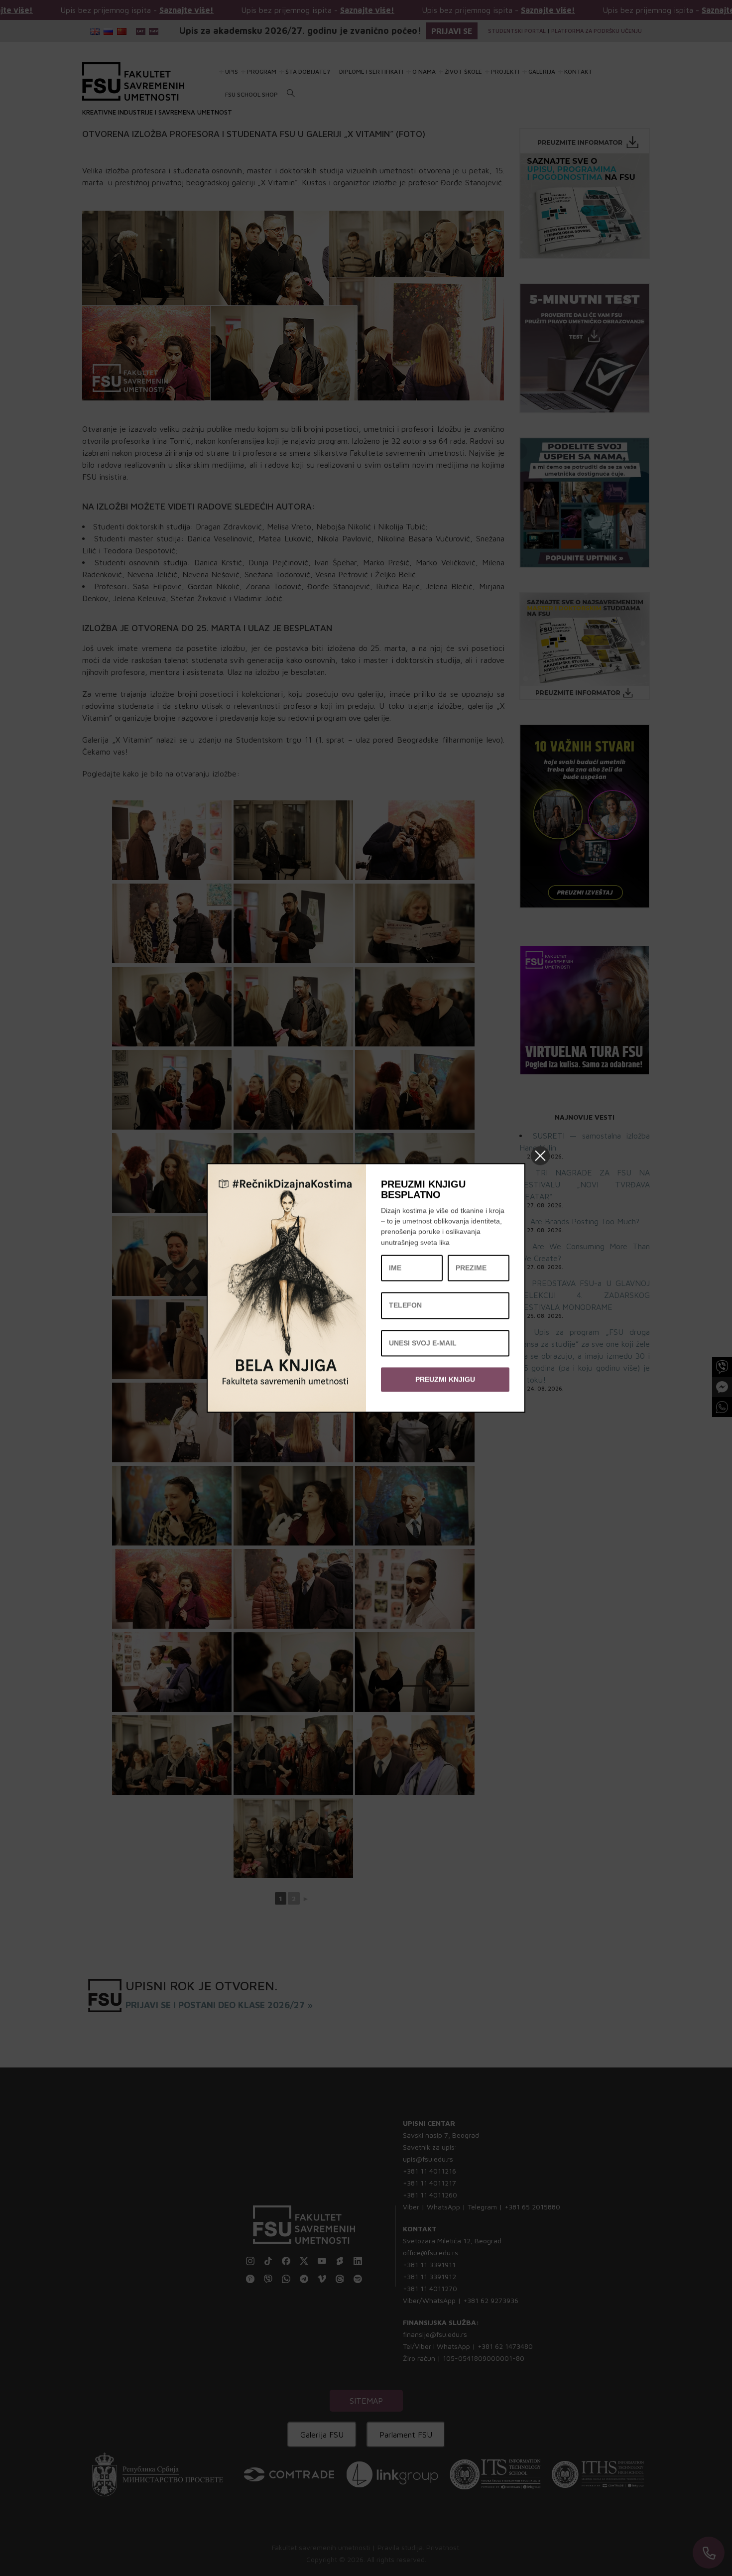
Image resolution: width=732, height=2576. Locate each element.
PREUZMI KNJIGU (445, 1379)
